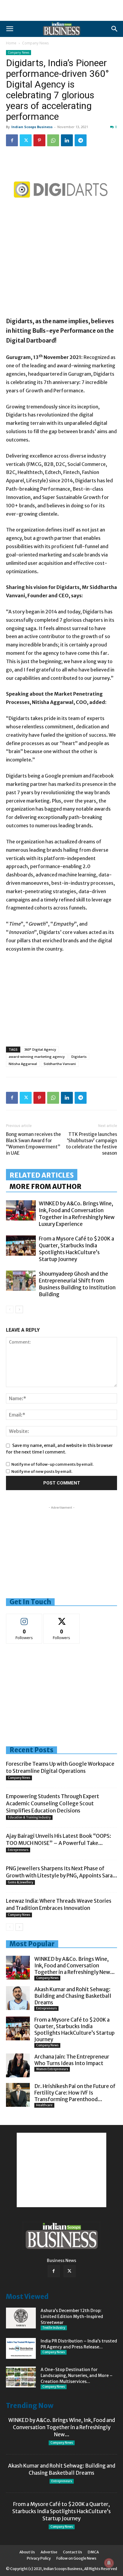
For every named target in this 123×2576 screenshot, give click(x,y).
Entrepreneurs (18, 1850)
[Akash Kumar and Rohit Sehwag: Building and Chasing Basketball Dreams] (18, 1998)
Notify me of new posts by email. (42, 1472)
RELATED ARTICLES (42, 1175)
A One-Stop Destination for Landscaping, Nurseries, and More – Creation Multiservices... (77, 2376)
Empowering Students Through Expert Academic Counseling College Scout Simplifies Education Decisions (53, 1804)
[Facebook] (12, 140)
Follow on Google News (76, 2558)
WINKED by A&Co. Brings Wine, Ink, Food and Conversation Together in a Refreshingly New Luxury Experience (77, 1214)
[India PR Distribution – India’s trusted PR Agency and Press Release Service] (21, 2348)
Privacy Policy (39, 2558)
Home (11, 43)
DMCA (93, 2552)
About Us (27, 2552)
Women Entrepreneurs (52, 2069)
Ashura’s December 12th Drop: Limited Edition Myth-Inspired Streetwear (72, 2317)
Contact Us (73, 2552)
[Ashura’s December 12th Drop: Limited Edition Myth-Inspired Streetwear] (21, 2318)
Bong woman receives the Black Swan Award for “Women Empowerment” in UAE (33, 1144)
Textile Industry (54, 2328)
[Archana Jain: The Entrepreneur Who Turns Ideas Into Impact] (18, 2065)
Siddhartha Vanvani (60, 1064)
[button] (10, 29)
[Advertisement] (61, 10)
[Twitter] (26, 140)
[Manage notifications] (109, 2563)
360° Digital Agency (40, 1049)
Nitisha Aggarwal (23, 1064)
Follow (24, 1618)
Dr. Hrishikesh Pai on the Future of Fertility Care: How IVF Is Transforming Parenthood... (75, 2093)
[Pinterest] (39, 140)
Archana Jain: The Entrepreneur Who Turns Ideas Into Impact (72, 2060)
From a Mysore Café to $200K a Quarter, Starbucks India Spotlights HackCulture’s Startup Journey (76, 1249)
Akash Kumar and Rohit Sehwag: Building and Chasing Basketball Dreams (73, 1996)
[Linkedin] (67, 140)
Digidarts (79, 1057)
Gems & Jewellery (20, 1882)
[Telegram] (81, 140)
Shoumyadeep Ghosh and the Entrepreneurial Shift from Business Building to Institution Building (77, 1284)
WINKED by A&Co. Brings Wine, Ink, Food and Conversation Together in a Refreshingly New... (74, 1966)
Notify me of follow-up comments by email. (52, 1464)
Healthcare (44, 2105)
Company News (35, 43)
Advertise (49, 2552)
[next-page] (19, 1309)
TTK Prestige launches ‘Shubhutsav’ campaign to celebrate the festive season (92, 1144)
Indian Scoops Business (32, 127)
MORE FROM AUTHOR (46, 1187)
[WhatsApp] (53, 140)
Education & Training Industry (29, 1817)
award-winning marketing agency (37, 1057)
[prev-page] (10, 1309)
